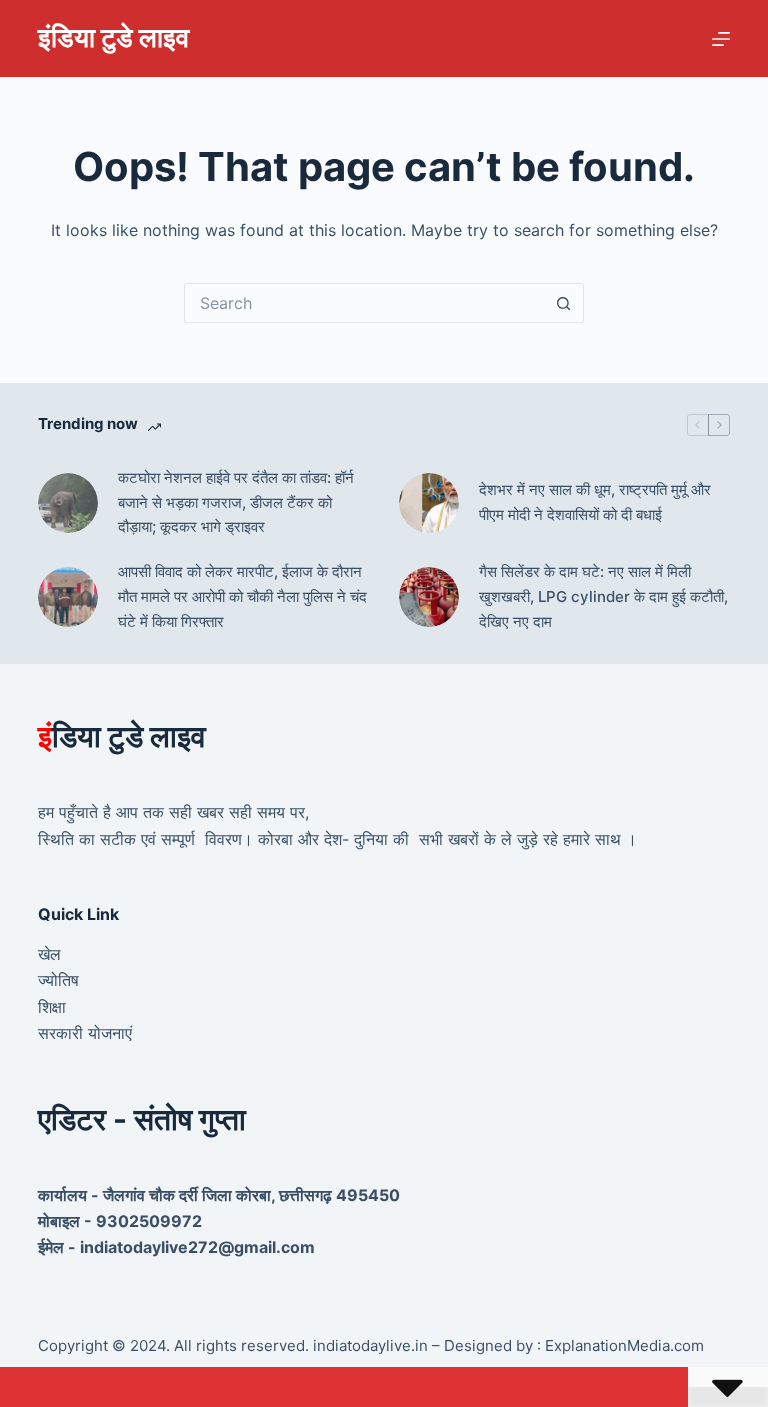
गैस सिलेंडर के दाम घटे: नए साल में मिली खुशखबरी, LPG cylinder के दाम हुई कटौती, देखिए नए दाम (603, 596)
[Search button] (564, 303)
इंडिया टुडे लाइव (113, 37)
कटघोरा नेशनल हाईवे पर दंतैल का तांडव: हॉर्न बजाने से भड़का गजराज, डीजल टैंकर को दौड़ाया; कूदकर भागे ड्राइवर (236, 502)
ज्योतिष (58, 980)
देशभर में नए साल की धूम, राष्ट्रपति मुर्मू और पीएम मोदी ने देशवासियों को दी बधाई (595, 502)
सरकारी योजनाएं (85, 1033)
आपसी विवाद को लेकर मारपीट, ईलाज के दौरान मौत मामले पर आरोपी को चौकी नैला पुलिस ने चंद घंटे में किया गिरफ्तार (242, 596)
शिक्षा (52, 1007)
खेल (49, 954)
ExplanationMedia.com (622, 1345)
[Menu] (721, 39)
